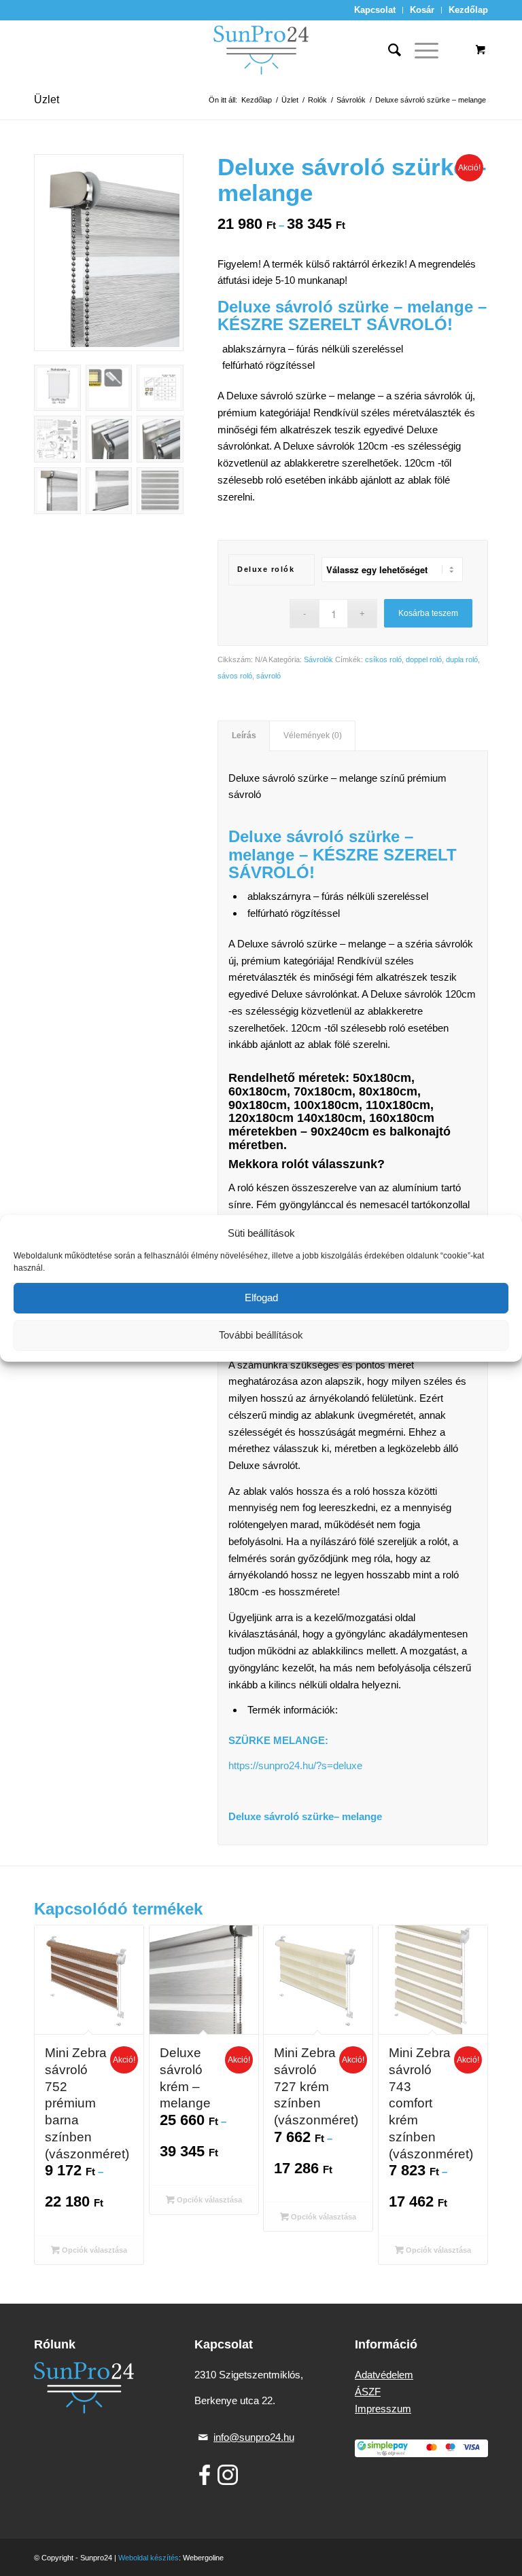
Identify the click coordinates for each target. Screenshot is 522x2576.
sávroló (268, 676)
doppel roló (424, 659)
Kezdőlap (468, 10)
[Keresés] (388, 50)
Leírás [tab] (244, 736)
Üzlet (47, 99)
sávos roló (235, 676)
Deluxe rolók (266, 569)
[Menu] (420, 50)
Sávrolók (318, 659)
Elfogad (261, 1298)
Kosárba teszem (428, 613)
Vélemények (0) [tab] (313, 736)
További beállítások (261, 1335)
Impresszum (383, 2409)
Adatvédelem (384, 2375)
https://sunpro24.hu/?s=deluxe (295, 1765)
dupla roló (462, 659)
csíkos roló (383, 659)
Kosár (422, 10)
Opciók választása (93, 2250)
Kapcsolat (375, 10)
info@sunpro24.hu (254, 2437)
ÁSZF (368, 2392)
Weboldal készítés (149, 2558)
